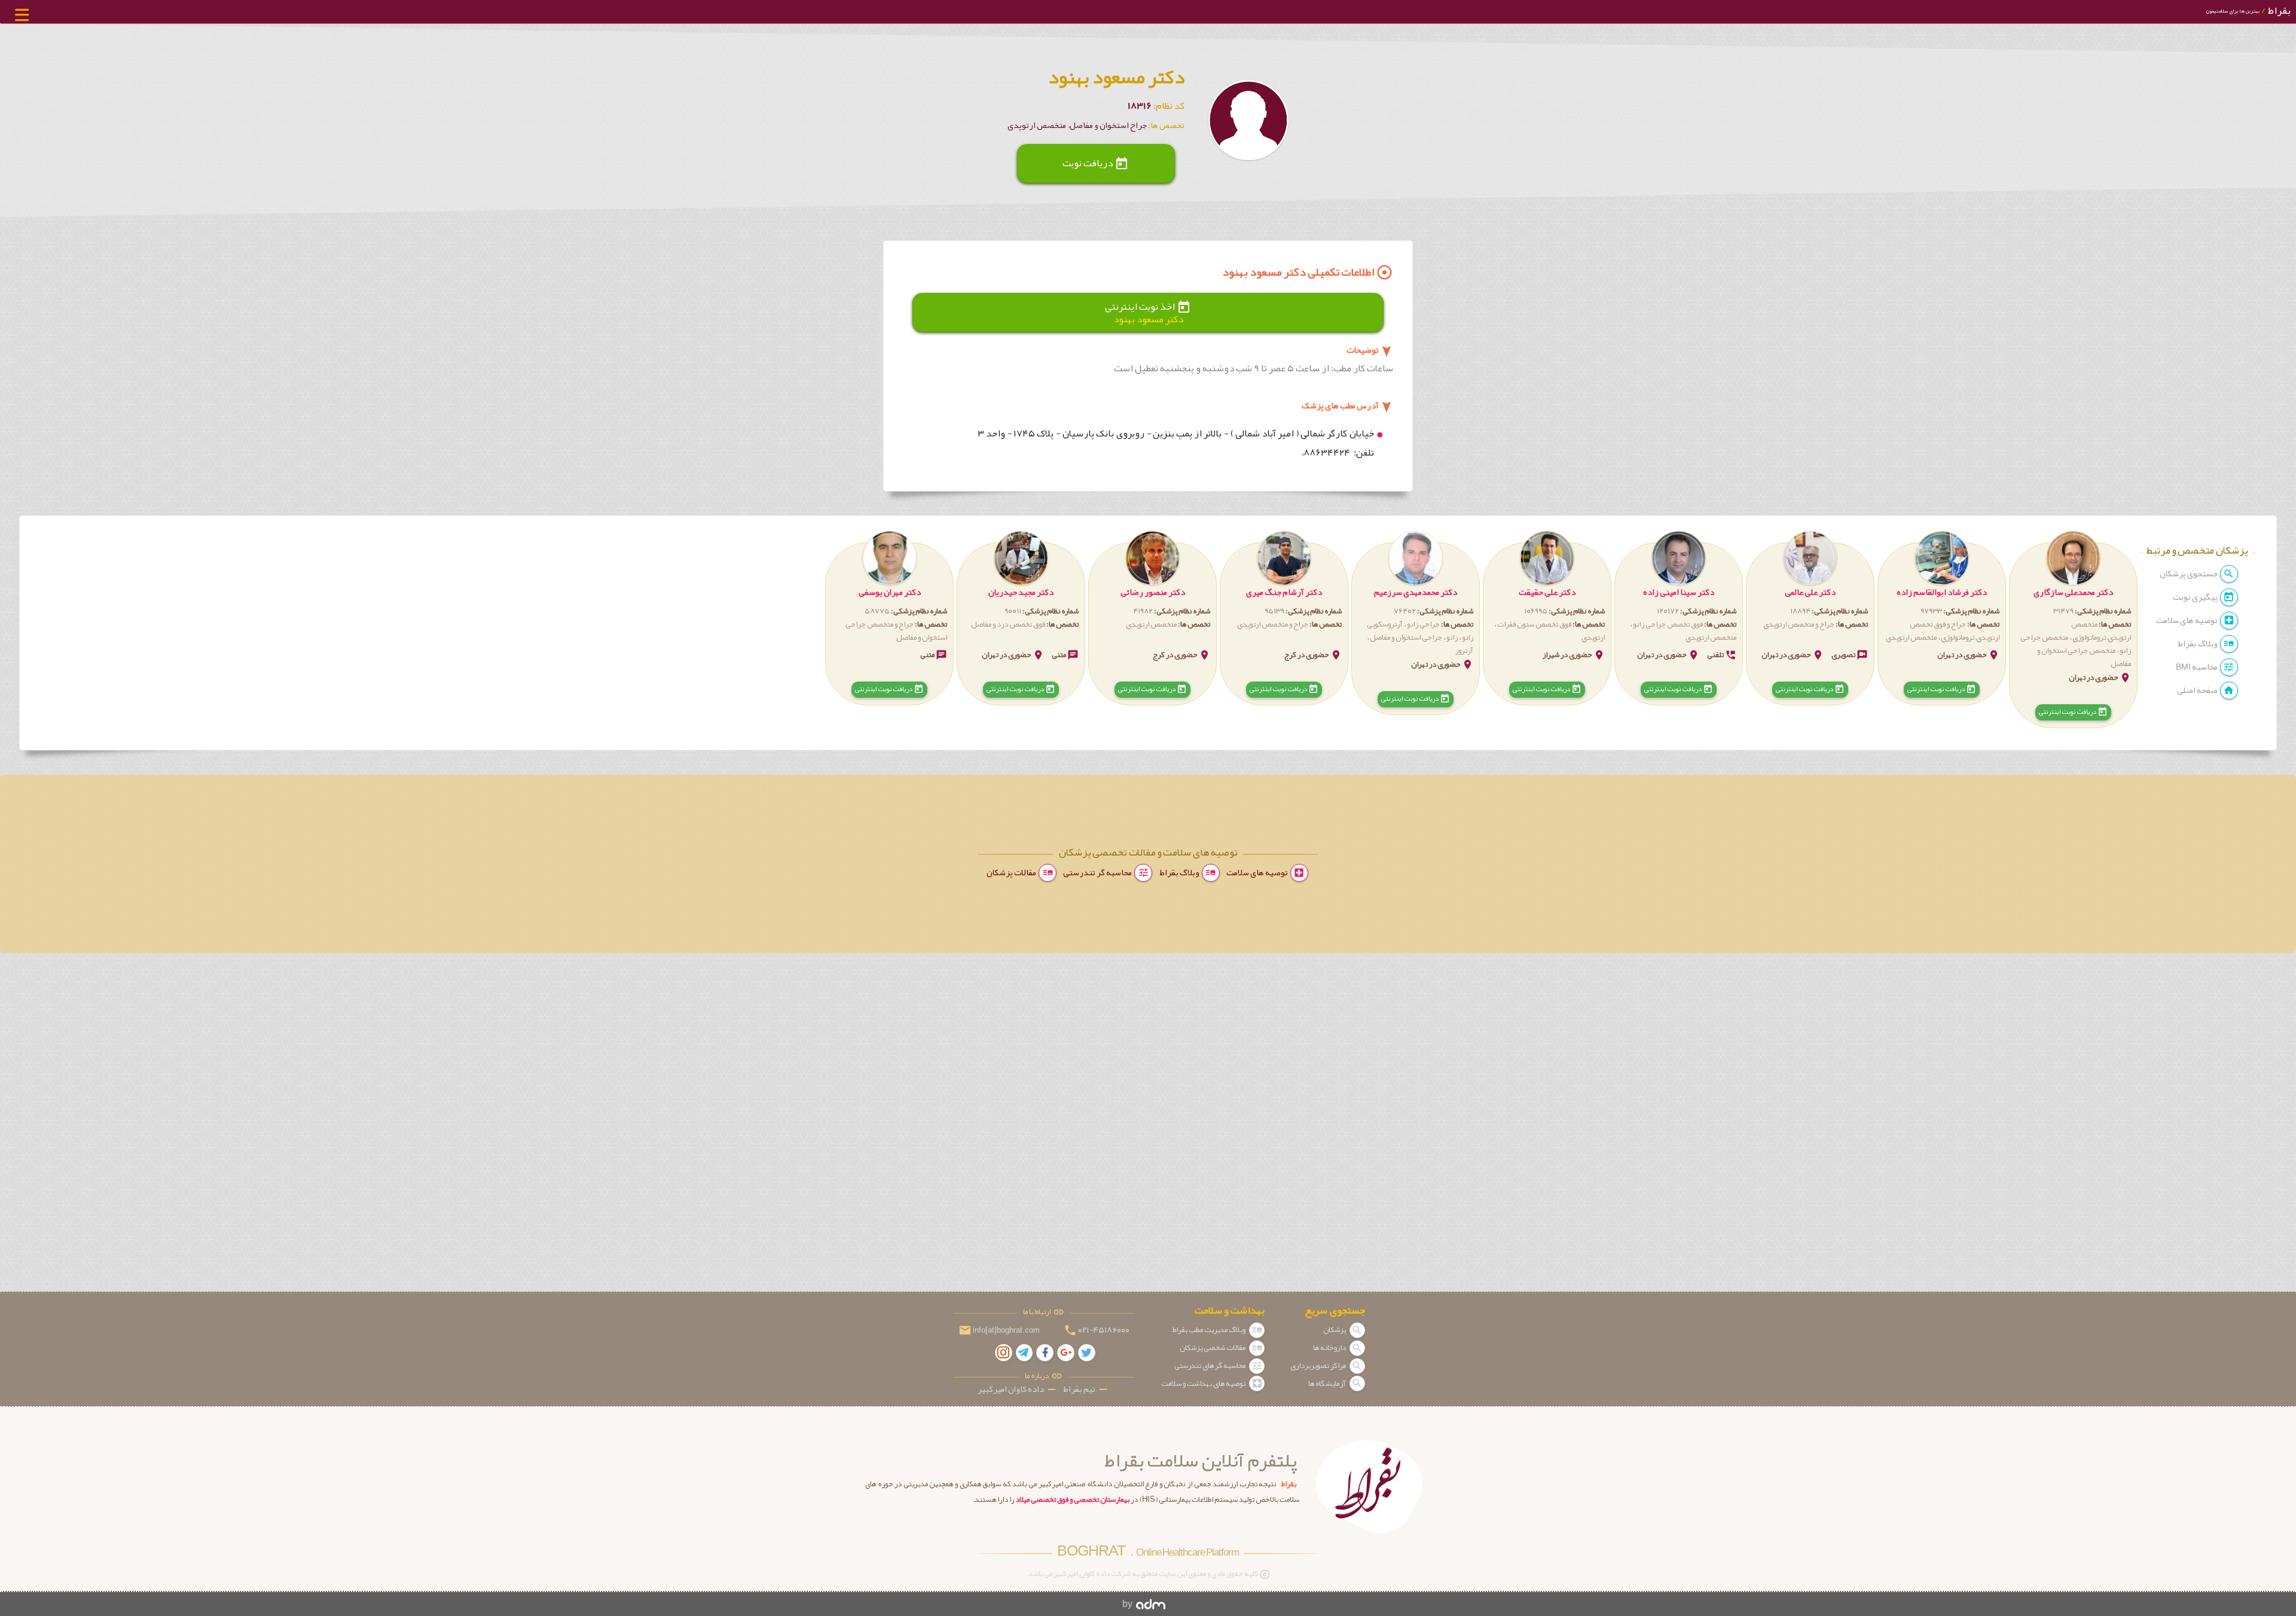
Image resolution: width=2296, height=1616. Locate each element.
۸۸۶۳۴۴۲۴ (1328, 453)
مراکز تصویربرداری (1319, 1365)
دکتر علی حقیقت (1547, 592)
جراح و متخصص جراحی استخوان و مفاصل (896, 631)
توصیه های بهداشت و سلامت (1204, 1383)
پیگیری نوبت (2196, 597)
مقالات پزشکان (1012, 873)
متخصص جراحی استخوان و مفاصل (2084, 657)
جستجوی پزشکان (2189, 574)
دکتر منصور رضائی (1153, 592)
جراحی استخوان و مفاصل (1406, 637)
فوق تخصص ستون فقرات (1534, 624)
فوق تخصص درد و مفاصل (1008, 624)
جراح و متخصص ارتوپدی (1799, 624)
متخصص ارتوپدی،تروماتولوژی (2101, 631)
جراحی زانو (1423, 624)
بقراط (2248, 10)
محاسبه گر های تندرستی (1210, 1365)
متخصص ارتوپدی (1911, 637)
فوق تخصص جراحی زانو (1668, 624)
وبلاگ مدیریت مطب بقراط (1209, 1330)
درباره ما (1038, 1376)
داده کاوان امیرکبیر (1018, 1389)
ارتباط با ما (1038, 1313)
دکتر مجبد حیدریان (1021, 592)
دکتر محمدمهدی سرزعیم (1416, 592)
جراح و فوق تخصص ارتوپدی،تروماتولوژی (1955, 631)
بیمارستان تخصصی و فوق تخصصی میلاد (1072, 1499)
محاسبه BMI (2197, 667)
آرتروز (1464, 650)
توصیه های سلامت (2187, 620)
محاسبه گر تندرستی (1098, 873)
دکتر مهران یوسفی (890, 592)
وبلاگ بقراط (2198, 644)
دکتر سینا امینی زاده (1679, 592)
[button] (2073, 630)
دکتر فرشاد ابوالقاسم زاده (1942, 592)
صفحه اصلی (2198, 690)
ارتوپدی (1593, 637)
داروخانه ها (1330, 1348)
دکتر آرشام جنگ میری (1284, 592)
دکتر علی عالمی (1810, 592)
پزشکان (1335, 1330)
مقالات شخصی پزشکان (1213, 1348)
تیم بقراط (1086, 1389)
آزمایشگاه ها (1328, 1383)
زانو (1452, 637)
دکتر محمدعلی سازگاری (2073, 592)
